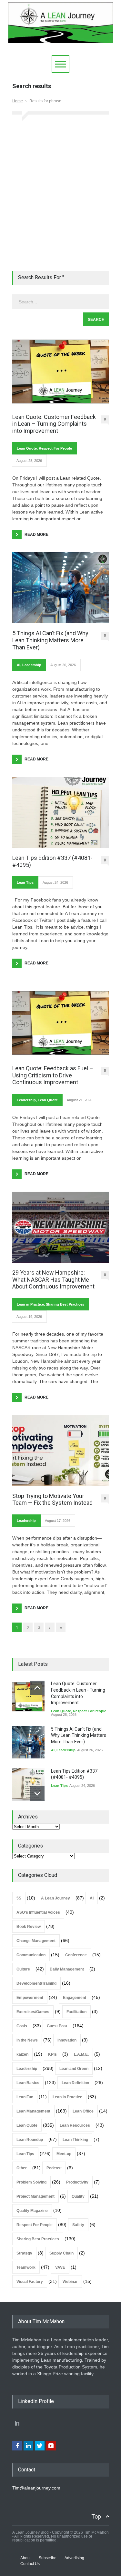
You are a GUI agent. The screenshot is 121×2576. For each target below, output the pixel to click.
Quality (78, 2196)
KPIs (52, 2054)
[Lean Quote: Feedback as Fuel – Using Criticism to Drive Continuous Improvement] (61, 1023)
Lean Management (33, 2111)
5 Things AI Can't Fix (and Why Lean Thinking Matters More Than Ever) (79, 1735)
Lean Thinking (75, 2140)
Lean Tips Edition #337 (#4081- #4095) (52, 861)
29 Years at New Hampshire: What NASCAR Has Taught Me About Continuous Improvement (53, 1279)
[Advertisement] (60, 194)
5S (19, 1898)
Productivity (77, 2182)
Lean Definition (75, 2083)
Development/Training (36, 1983)
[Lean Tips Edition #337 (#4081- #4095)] (61, 812)
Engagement (75, 1998)
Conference (76, 1955)
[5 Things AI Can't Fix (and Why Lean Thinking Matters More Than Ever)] (28, 1742)
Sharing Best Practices (65, 1304)
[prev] (37, 1688)
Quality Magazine (32, 2211)
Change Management (36, 1941)
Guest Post (57, 2026)
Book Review (29, 1927)
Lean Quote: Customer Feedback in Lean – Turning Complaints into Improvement (54, 424)
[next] (37, 1793)
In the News (27, 2040)
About (25, 2558)
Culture (23, 1969)
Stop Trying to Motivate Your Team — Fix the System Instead (52, 1499)
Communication (31, 1955)
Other (22, 2168)
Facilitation (76, 2012)
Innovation (67, 2040)
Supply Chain (61, 2253)
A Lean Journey (55, 1898)
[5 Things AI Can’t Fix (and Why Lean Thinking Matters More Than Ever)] (61, 588)
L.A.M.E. (81, 2054)
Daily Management (67, 1969)
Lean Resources (75, 2125)
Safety (78, 2225)
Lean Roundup (30, 2140)
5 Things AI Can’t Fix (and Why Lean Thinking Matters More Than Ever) (50, 640)
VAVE (60, 2267)
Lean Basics (28, 2083)
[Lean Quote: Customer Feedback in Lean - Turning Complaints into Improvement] (28, 1697)
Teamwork (26, 2267)
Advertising (74, 2558)
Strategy (24, 2253)
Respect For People (55, 448)
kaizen (22, 2054)
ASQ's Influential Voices (38, 1912)
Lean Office (83, 2111)
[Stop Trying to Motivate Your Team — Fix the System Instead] (61, 1451)
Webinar (70, 2282)
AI (19, 665)
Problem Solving (31, 2182)
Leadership (32, 665)
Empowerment (30, 1998)
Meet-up (64, 2154)
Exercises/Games (33, 2012)
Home (18, 101)
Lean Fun (25, 2097)
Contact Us (30, 2564)
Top (96, 2516)
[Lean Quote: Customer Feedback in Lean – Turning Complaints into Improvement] (61, 372)
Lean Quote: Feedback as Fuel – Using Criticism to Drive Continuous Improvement (53, 1075)
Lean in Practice (30, 1304)
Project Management (35, 2196)
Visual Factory (30, 2282)
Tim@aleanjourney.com (36, 2488)
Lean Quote (27, 448)
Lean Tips (25, 882)
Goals (22, 2026)
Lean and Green (74, 2069)
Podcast (54, 2168)
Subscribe (48, 2558)
